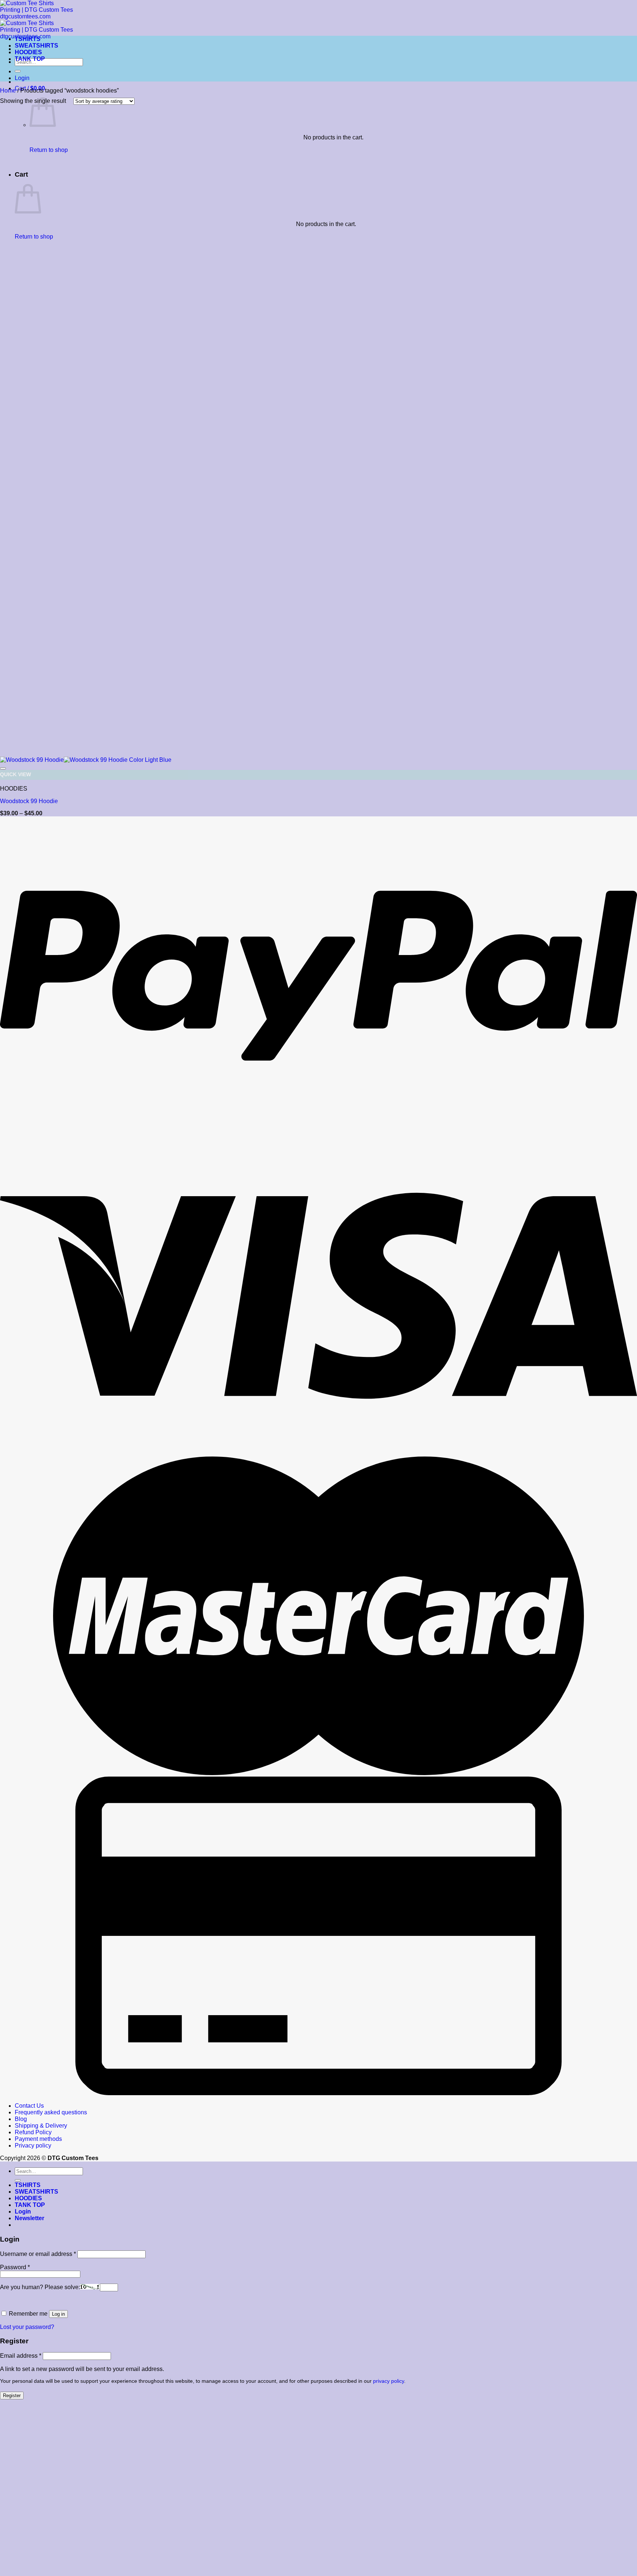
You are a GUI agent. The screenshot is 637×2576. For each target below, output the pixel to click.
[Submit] (18, 71)
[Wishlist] (3, 768)
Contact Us (29, 2106)
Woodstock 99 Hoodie (29, 801)
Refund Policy (33, 2132)
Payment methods (38, 2139)
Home (8, 91)
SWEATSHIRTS (36, 46)
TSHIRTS (28, 39)
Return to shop (49, 150)
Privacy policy (33, 2145)
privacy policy (389, 2381)
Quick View (15, 775)
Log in (58, 2314)
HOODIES (28, 52)
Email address (21, 2356)
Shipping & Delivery (41, 2126)
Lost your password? (27, 2327)
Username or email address (38, 2254)
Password (15, 2267)
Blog (21, 2119)
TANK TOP (30, 59)
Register (12, 2396)
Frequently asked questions (51, 2112)
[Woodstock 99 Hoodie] (86, 760)
